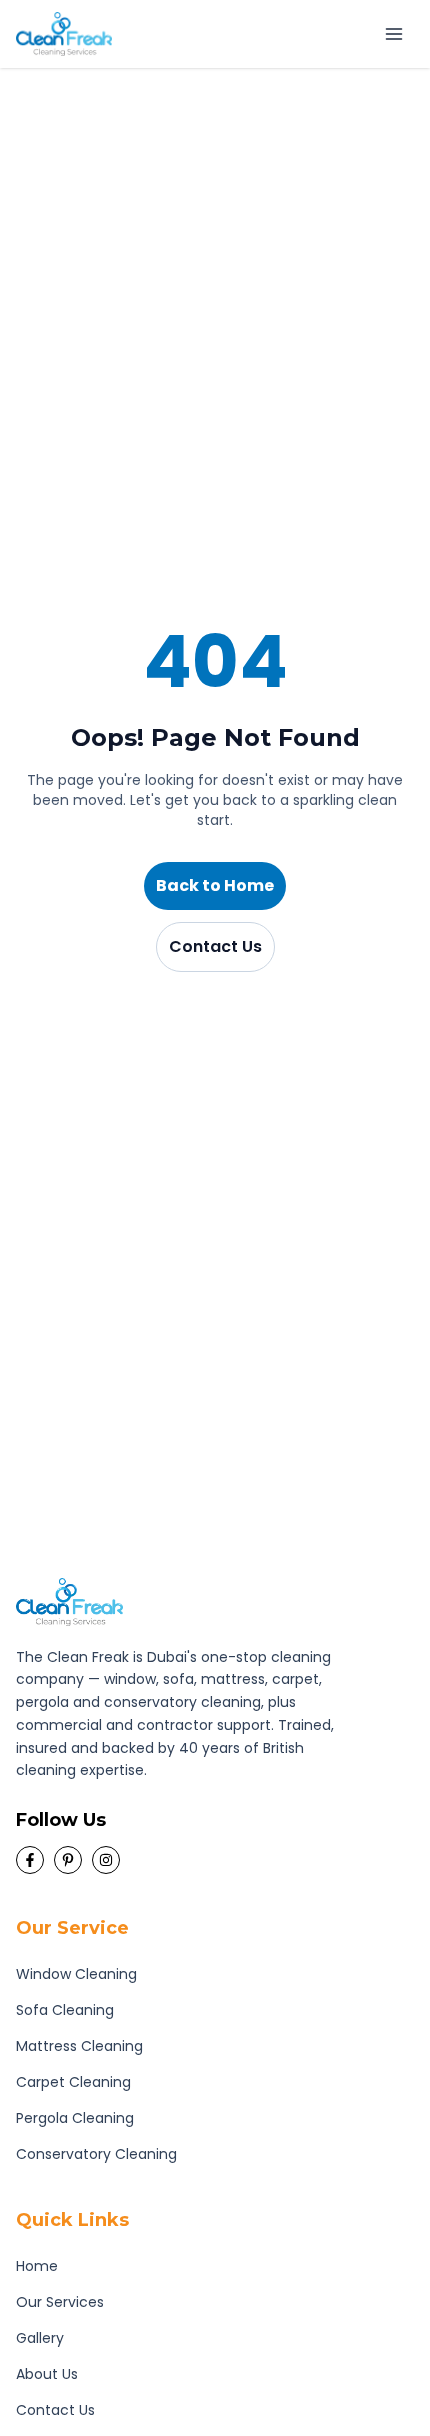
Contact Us (215, 946)
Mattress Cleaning (79, 2046)
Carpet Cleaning (73, 2082)
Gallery (40, 2338)
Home (37, 2266)
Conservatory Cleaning (96, 2154)
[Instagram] (106, 1860)
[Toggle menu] (394, 34)
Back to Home (215, 885)
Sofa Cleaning (65, 2010)
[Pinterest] (68, 1860)
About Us (47, 2374)
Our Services (60, 2302)
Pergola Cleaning (75, 2118)
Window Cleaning (76, 1974)
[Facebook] (30, 1860)
